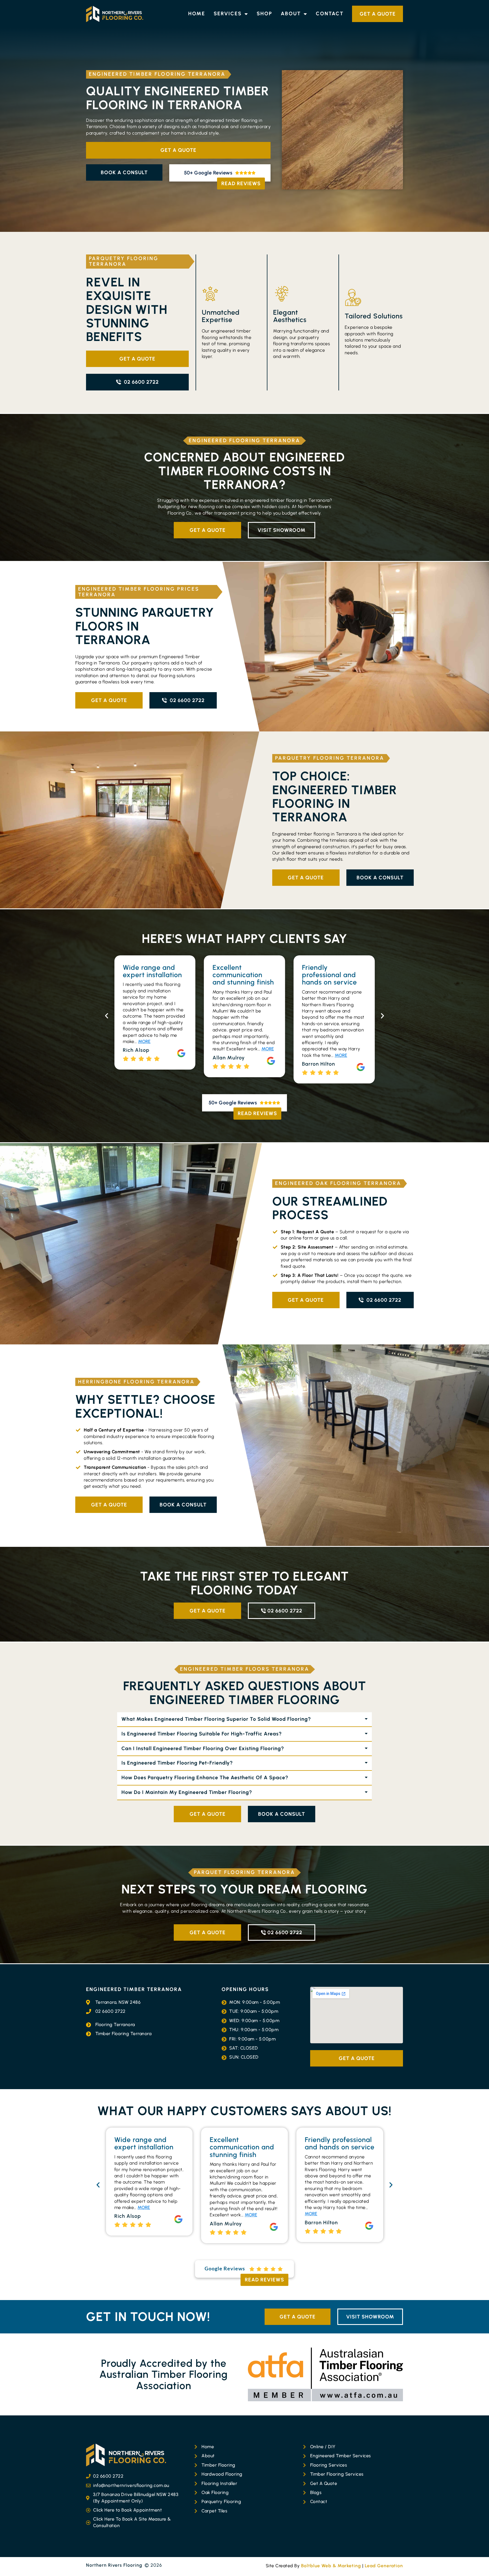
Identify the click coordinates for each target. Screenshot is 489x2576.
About (291, 14)
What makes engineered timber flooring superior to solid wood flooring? (216, 1719)
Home (197, 14)
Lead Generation (384, 2566)
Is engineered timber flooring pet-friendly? (177, 1763)
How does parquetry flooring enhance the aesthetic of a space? (205, 1778)
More (251, 1055)
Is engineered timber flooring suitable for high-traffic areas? (202, 1734)
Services (228, 14)
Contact (330, 14)
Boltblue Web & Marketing (331, 2566)
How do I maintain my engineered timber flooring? (187, 1792)
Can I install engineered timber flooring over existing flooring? (203, 1748)
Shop (264, 14)
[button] (107, 1016)
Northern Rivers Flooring (114, 2565)
